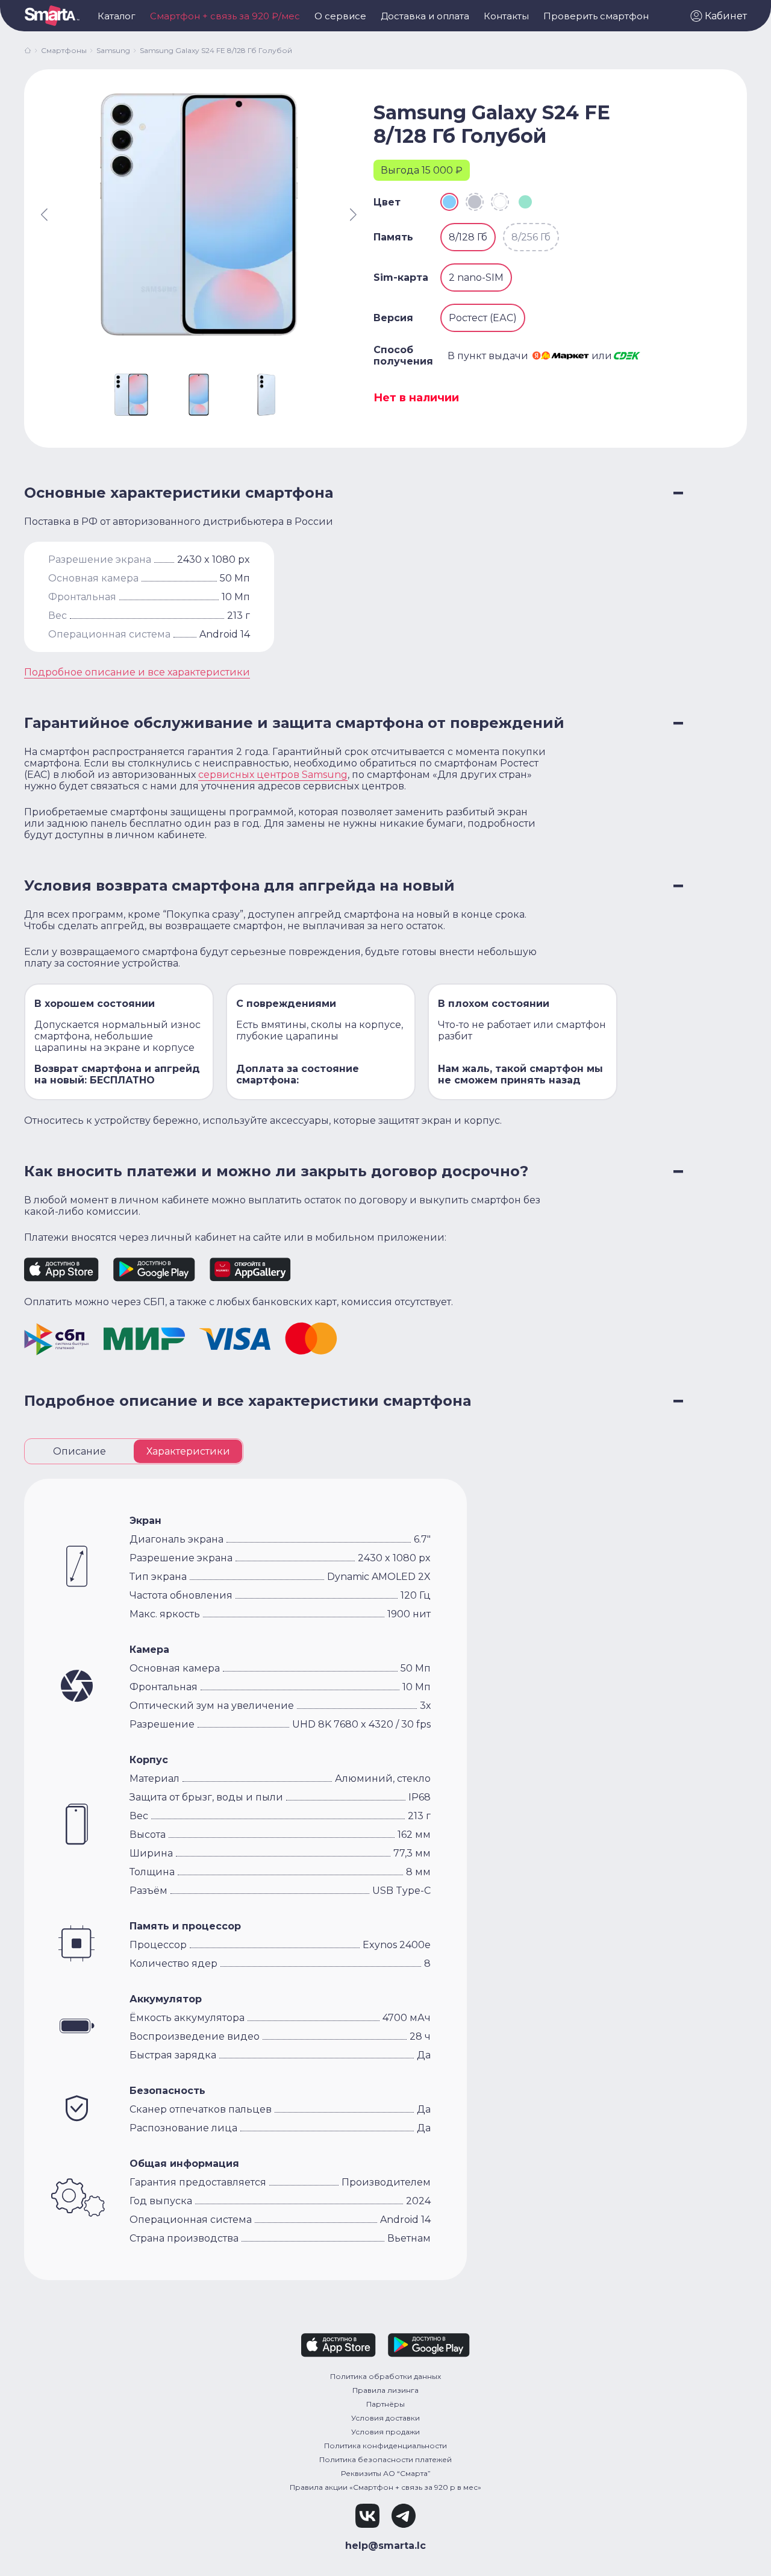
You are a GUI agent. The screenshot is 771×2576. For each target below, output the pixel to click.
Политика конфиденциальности (385, 2446)
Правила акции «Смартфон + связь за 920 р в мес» (385, 2487)
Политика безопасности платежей (385, 2459)
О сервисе (340, 16)
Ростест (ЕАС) (483, 318)
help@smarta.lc (385, 2546)
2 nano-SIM (476, 277)
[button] (719, 16)
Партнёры (385, 2404)
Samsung (113, 50)
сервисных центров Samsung (273, 775)
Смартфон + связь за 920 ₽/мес (225, 16)
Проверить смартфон (596, 16)
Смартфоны (64, 50)
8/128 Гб (468, 237)
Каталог (117, 16)
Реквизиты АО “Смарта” (386, 2473)
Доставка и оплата (425, 16)
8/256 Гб (531, 237)
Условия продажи (385, 2432)
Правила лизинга (385, 2390)
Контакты (506, 16)
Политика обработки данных (385, 2376)
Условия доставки (385, 2418)
